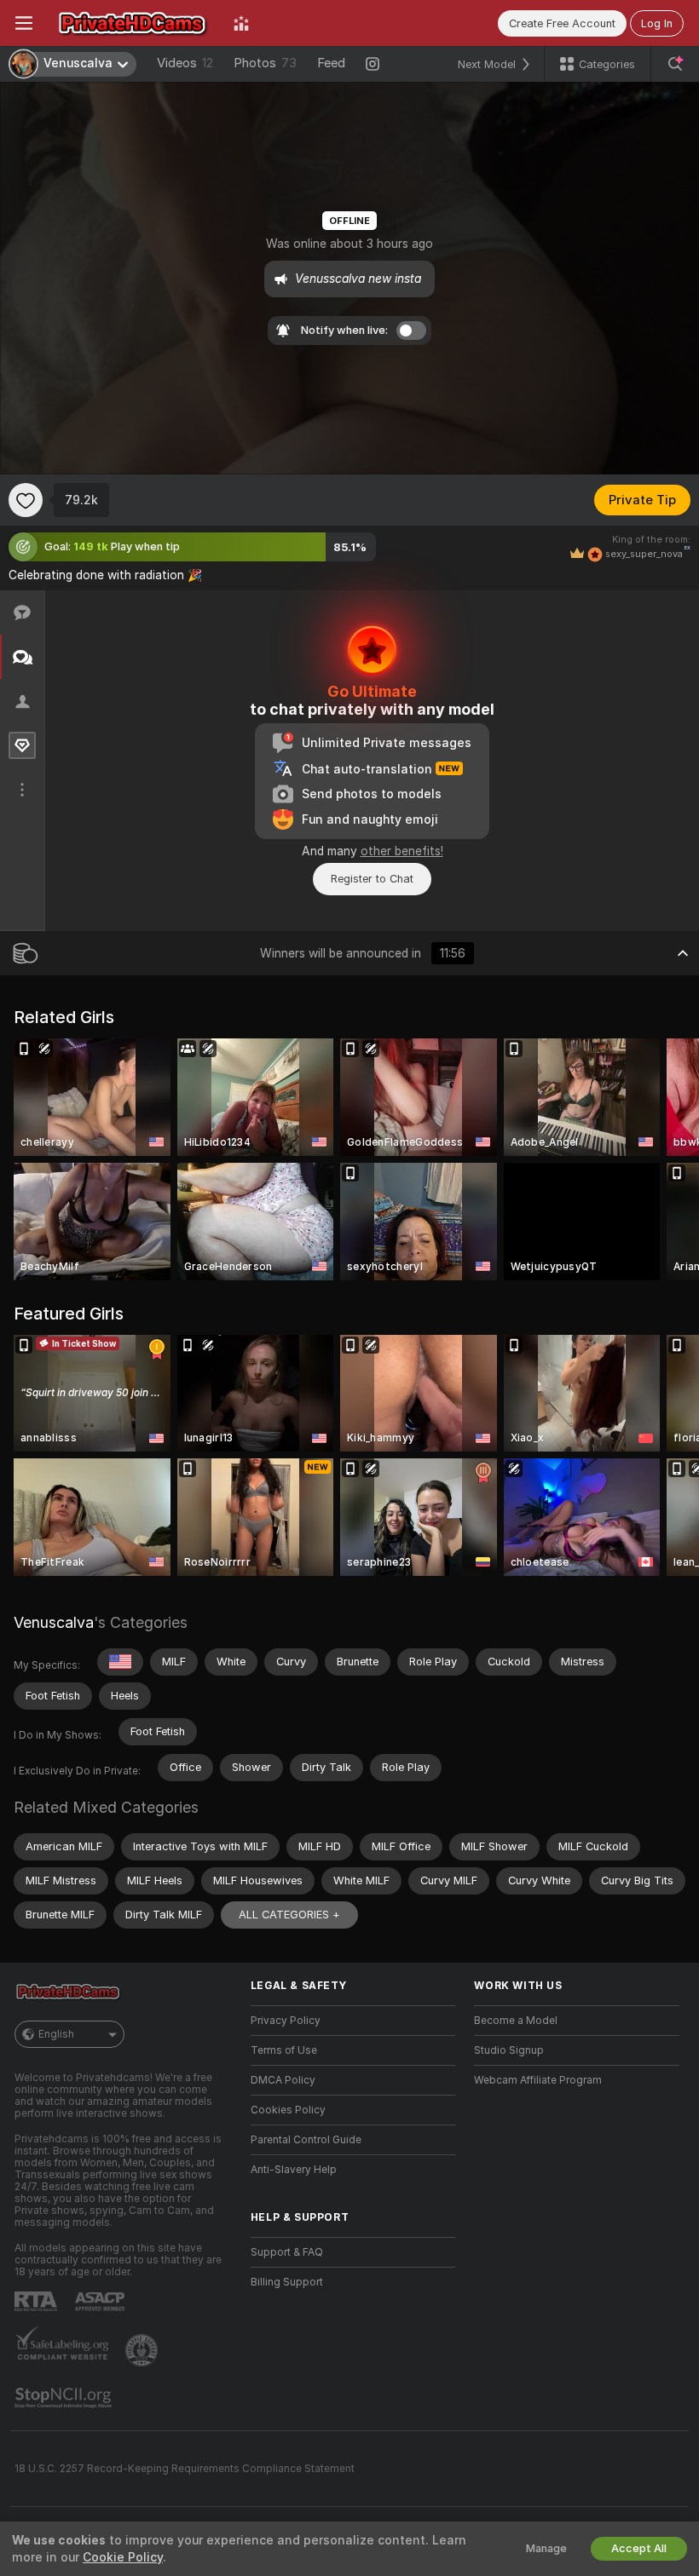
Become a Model (516, 2021)
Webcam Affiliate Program (538, 2080)
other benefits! (402, 851)
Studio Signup (509, 2050)
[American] (120, 1662)
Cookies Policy (288, 2110)
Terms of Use (284, 2050)
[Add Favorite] (26, 500)
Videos (185, 63)
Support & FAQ (287, 2252)
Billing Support (287, 2282)
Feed (331, 63)
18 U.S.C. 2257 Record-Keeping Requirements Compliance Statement (185, 2469)
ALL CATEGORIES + (289, 1915)
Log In (657, 23)
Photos (265, 63)
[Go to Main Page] (133, 23)
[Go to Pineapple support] (143, 2350)
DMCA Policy (283, 2080)
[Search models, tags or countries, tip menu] (675, 64)
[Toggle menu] (24, 23)
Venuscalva (54, 1622)
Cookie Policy (123, 2557)
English (56, 2034)
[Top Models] (241, 23)
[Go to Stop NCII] (65, 2398)
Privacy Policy (286, 2021)
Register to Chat (372, 879)
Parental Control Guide (306, 2140)
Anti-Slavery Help (294, 2170)
